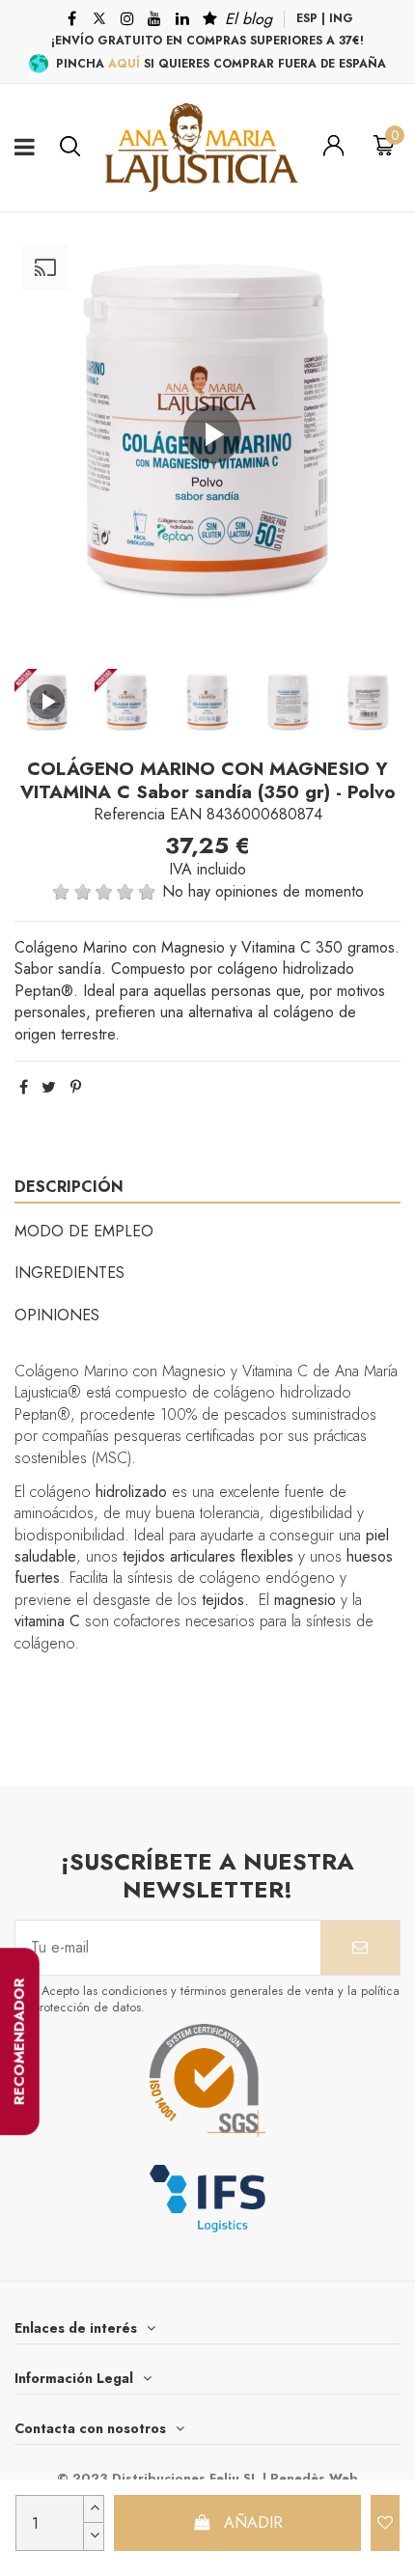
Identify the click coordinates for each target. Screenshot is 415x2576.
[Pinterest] (76, 1087)
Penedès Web (314, 2478)
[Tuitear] (49, 1087)
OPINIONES (57, 1315)
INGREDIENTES (69, 1273)
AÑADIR (253, 2522)
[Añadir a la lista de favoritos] (385, 2523)
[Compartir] (24, 1087)
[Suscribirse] (360, 1948)
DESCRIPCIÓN (69, 1187)
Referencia (129, 815)
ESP (307, 18)
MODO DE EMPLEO (84, 1231)
